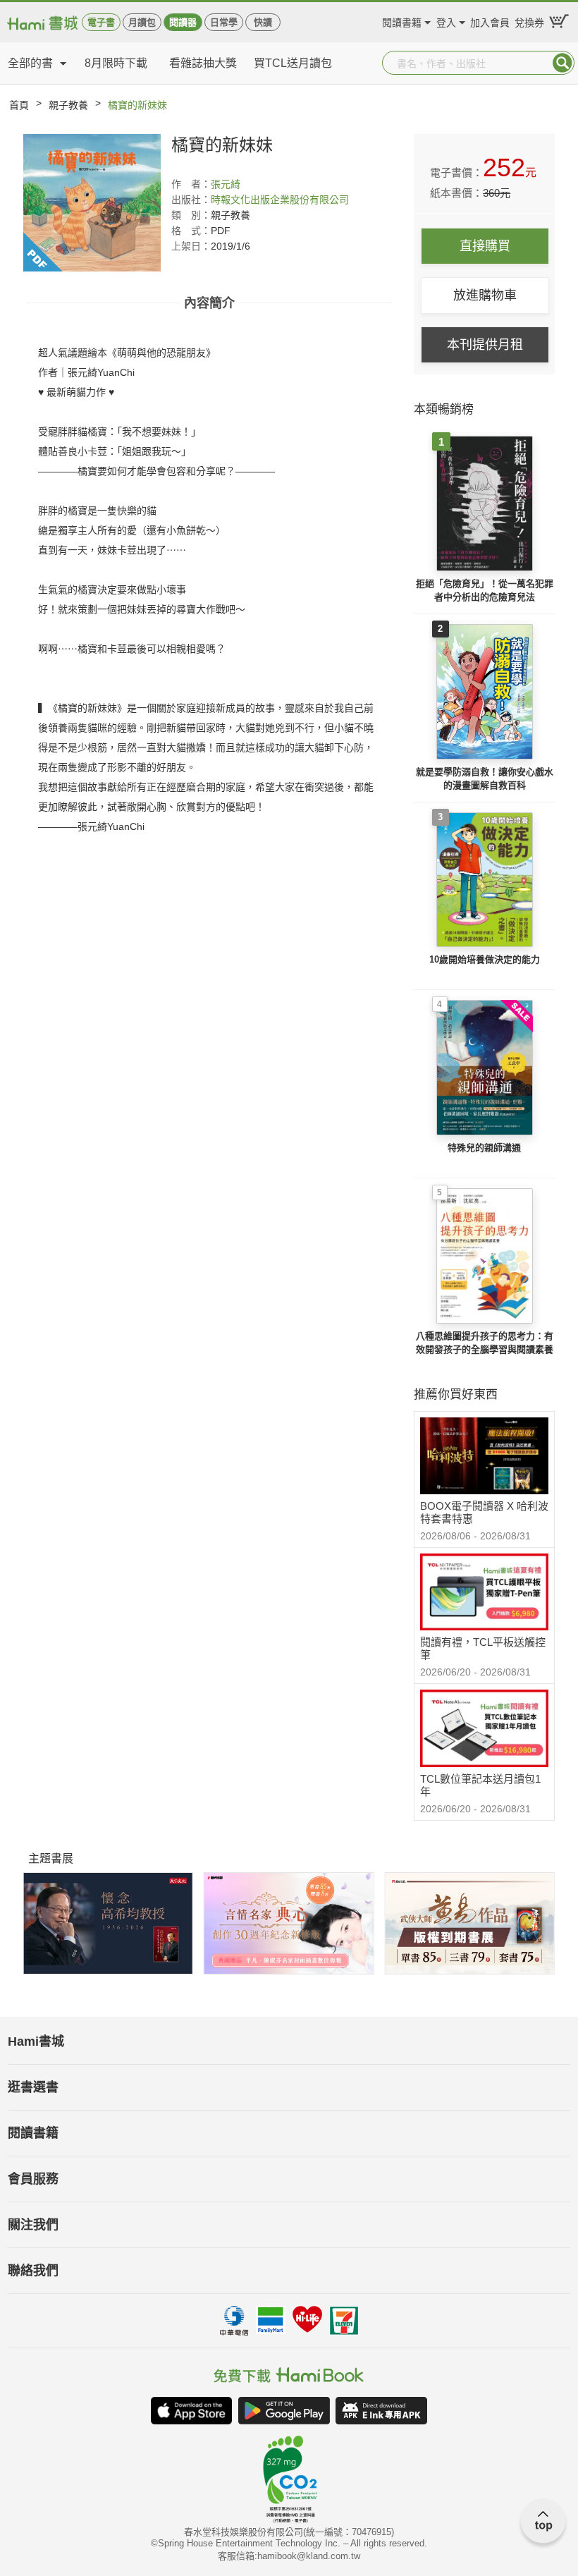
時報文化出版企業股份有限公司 (280, 200)
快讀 (263, 22)
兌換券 (529, 21)
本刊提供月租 (485, 345)
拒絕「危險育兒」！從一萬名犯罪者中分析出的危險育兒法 (485, 591)
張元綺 (226, 184)
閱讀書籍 (402, 21)
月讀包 (142, 22)
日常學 (224, 22)
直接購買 (485, 246)
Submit (562, 63)
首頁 (19, 105)
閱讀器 (183, 22)
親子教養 (68, 105)
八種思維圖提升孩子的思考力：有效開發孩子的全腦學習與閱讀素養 (485, 1343)
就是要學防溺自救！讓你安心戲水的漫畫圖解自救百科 (485, 779)
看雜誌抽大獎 (203, 63)
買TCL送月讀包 (293, 63)
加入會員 (490, 21)
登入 (446, 21)
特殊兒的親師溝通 (484, 1148)
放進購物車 (485, 295)
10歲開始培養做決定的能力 (485, 959)
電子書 (101, 22)
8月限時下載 (116, 63)
